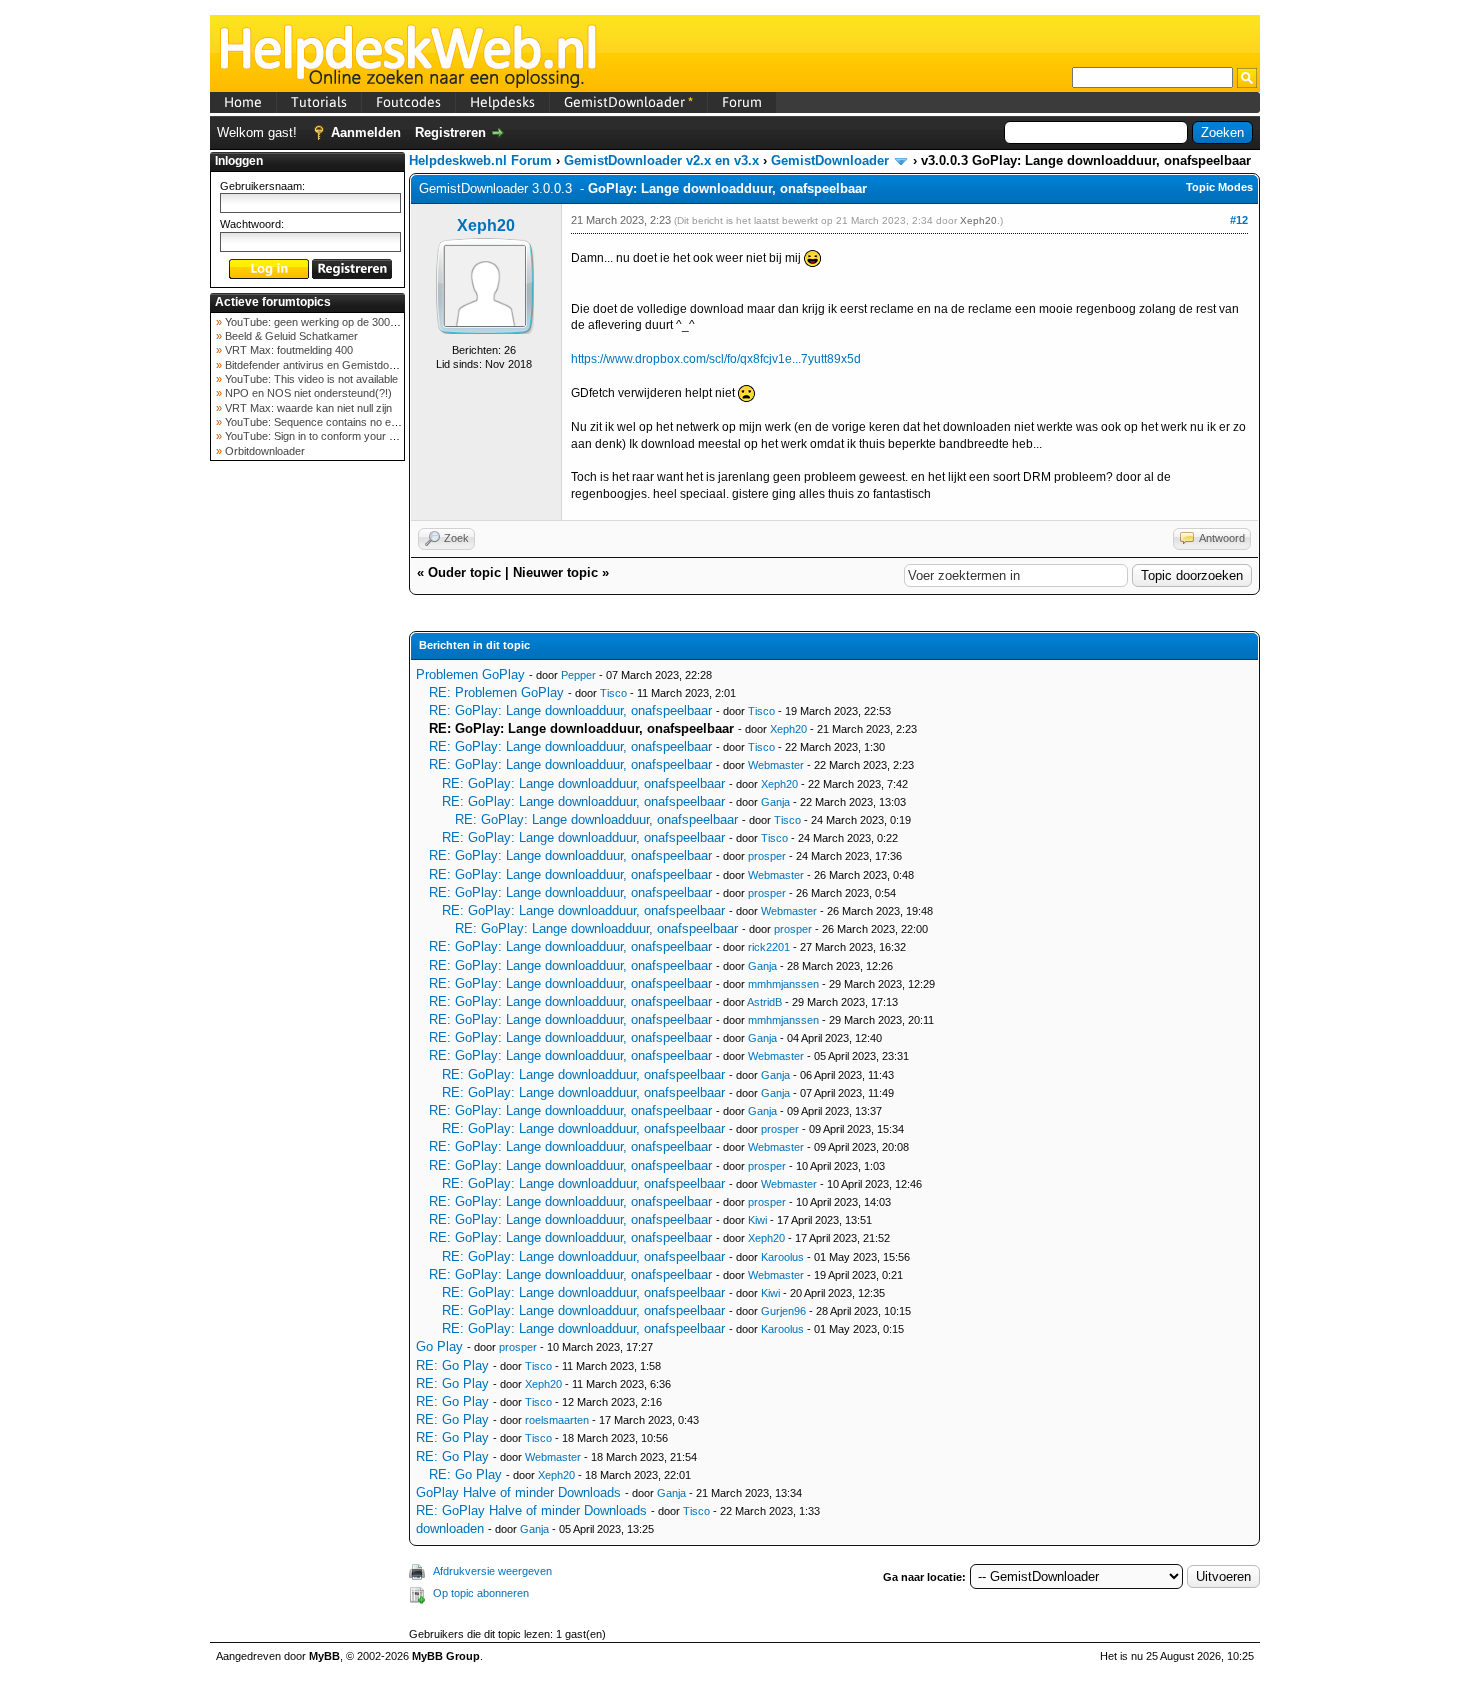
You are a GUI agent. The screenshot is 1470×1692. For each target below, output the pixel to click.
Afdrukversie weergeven (492, 1571)
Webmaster (776, 765)
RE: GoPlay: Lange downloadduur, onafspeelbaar (570, 710)
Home (243, 102)
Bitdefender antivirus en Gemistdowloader (324, 365)
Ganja (775, 802)
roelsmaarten (557, 1420)
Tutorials (319, 102)
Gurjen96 (783, 1311)
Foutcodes (408, 102)
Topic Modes (1219, 187)
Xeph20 (486, 225)
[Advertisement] (308, 784)
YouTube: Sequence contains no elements (325, 422)
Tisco (613, 693)
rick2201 (769, 947)
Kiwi (757, 1220)
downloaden (450, 1528)
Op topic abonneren (481, 1593)
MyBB (324, 1656)
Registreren (450, 132)
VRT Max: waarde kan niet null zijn (307, 408)
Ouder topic (464, 572)
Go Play (439, 1346)
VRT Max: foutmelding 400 (287, 350)
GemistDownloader (628, 102)
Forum (742, 102)
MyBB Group (446, 1656)
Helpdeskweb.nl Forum (480, 160)
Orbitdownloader (263, 451)
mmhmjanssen (783, 984)
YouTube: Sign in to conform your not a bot (326, 436)
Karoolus (782, 1257)
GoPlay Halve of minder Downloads (518, 1492)
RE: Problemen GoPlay (496, 692)
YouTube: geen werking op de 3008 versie (325, 322)
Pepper (578, 675)
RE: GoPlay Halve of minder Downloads (531, 1510)
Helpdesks (502, 102)
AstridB (764, 1002)
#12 (1239, 220)
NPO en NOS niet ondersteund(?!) (307, 393)
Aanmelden (366, 132)
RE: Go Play (452, 1365)
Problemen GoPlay (470, 674)
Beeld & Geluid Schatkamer (290, 336)
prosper (767, 856)
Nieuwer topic (555, 572)
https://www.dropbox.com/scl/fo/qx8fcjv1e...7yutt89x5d (716, 359)
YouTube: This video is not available (310, 379)
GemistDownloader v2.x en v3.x (661, 160)
